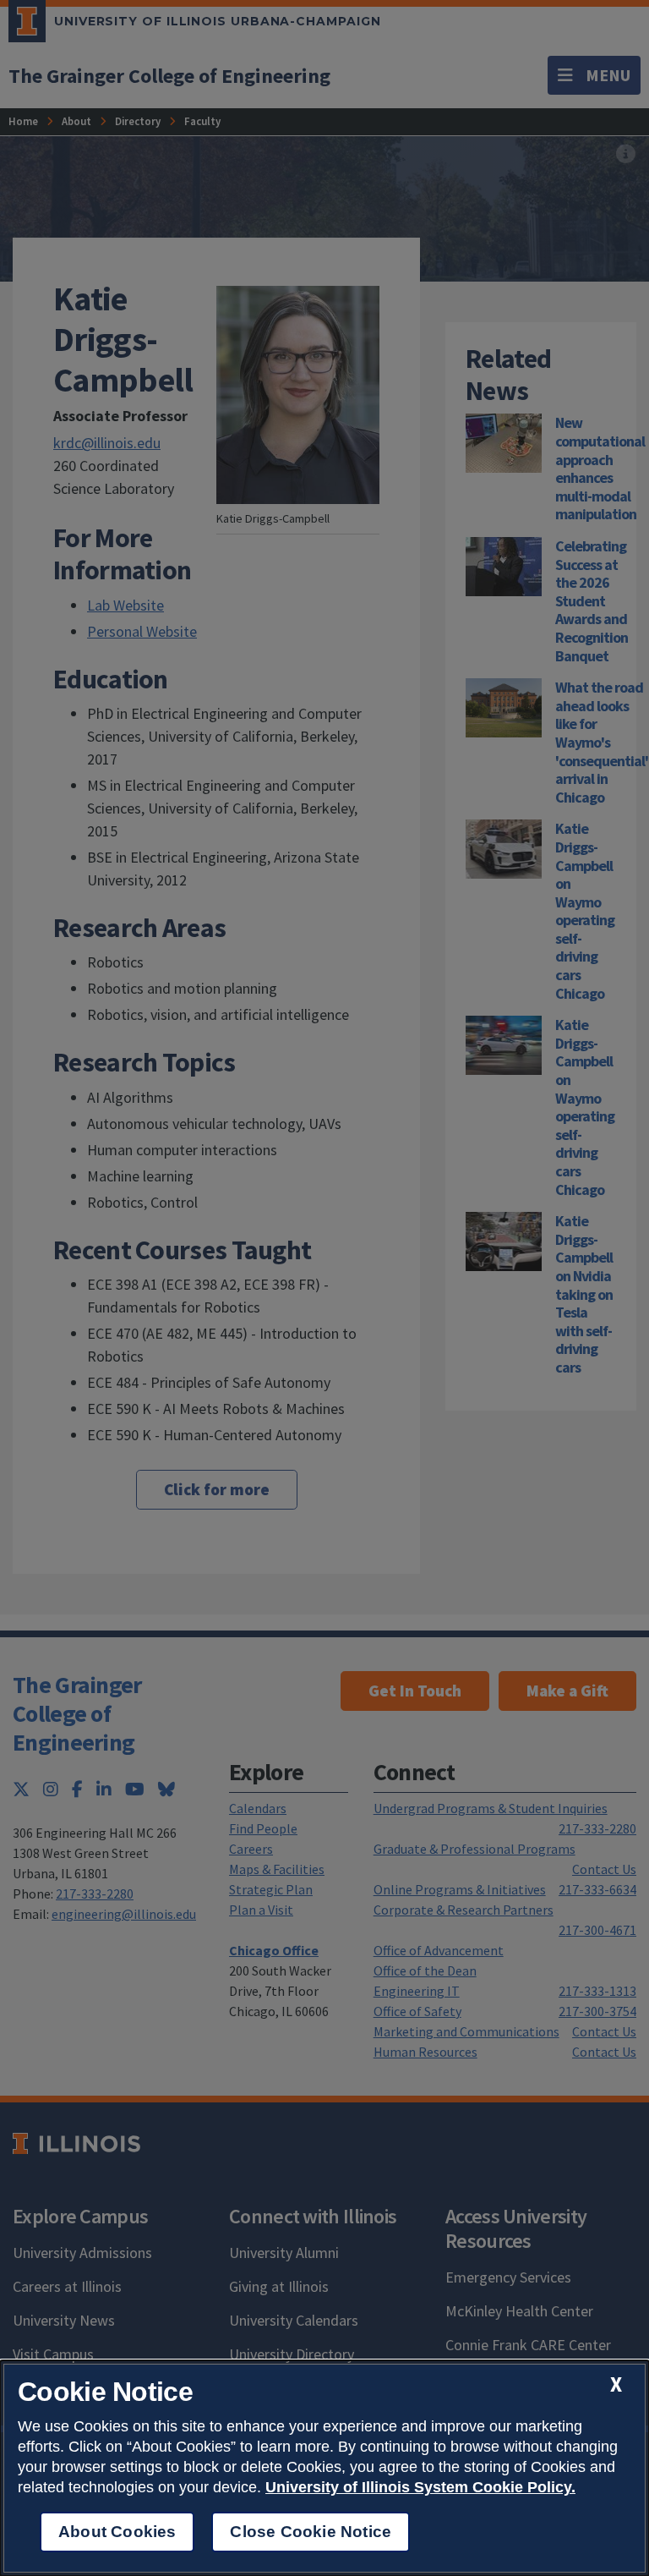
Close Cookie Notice (311, 2532)
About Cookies (117, 2532)
